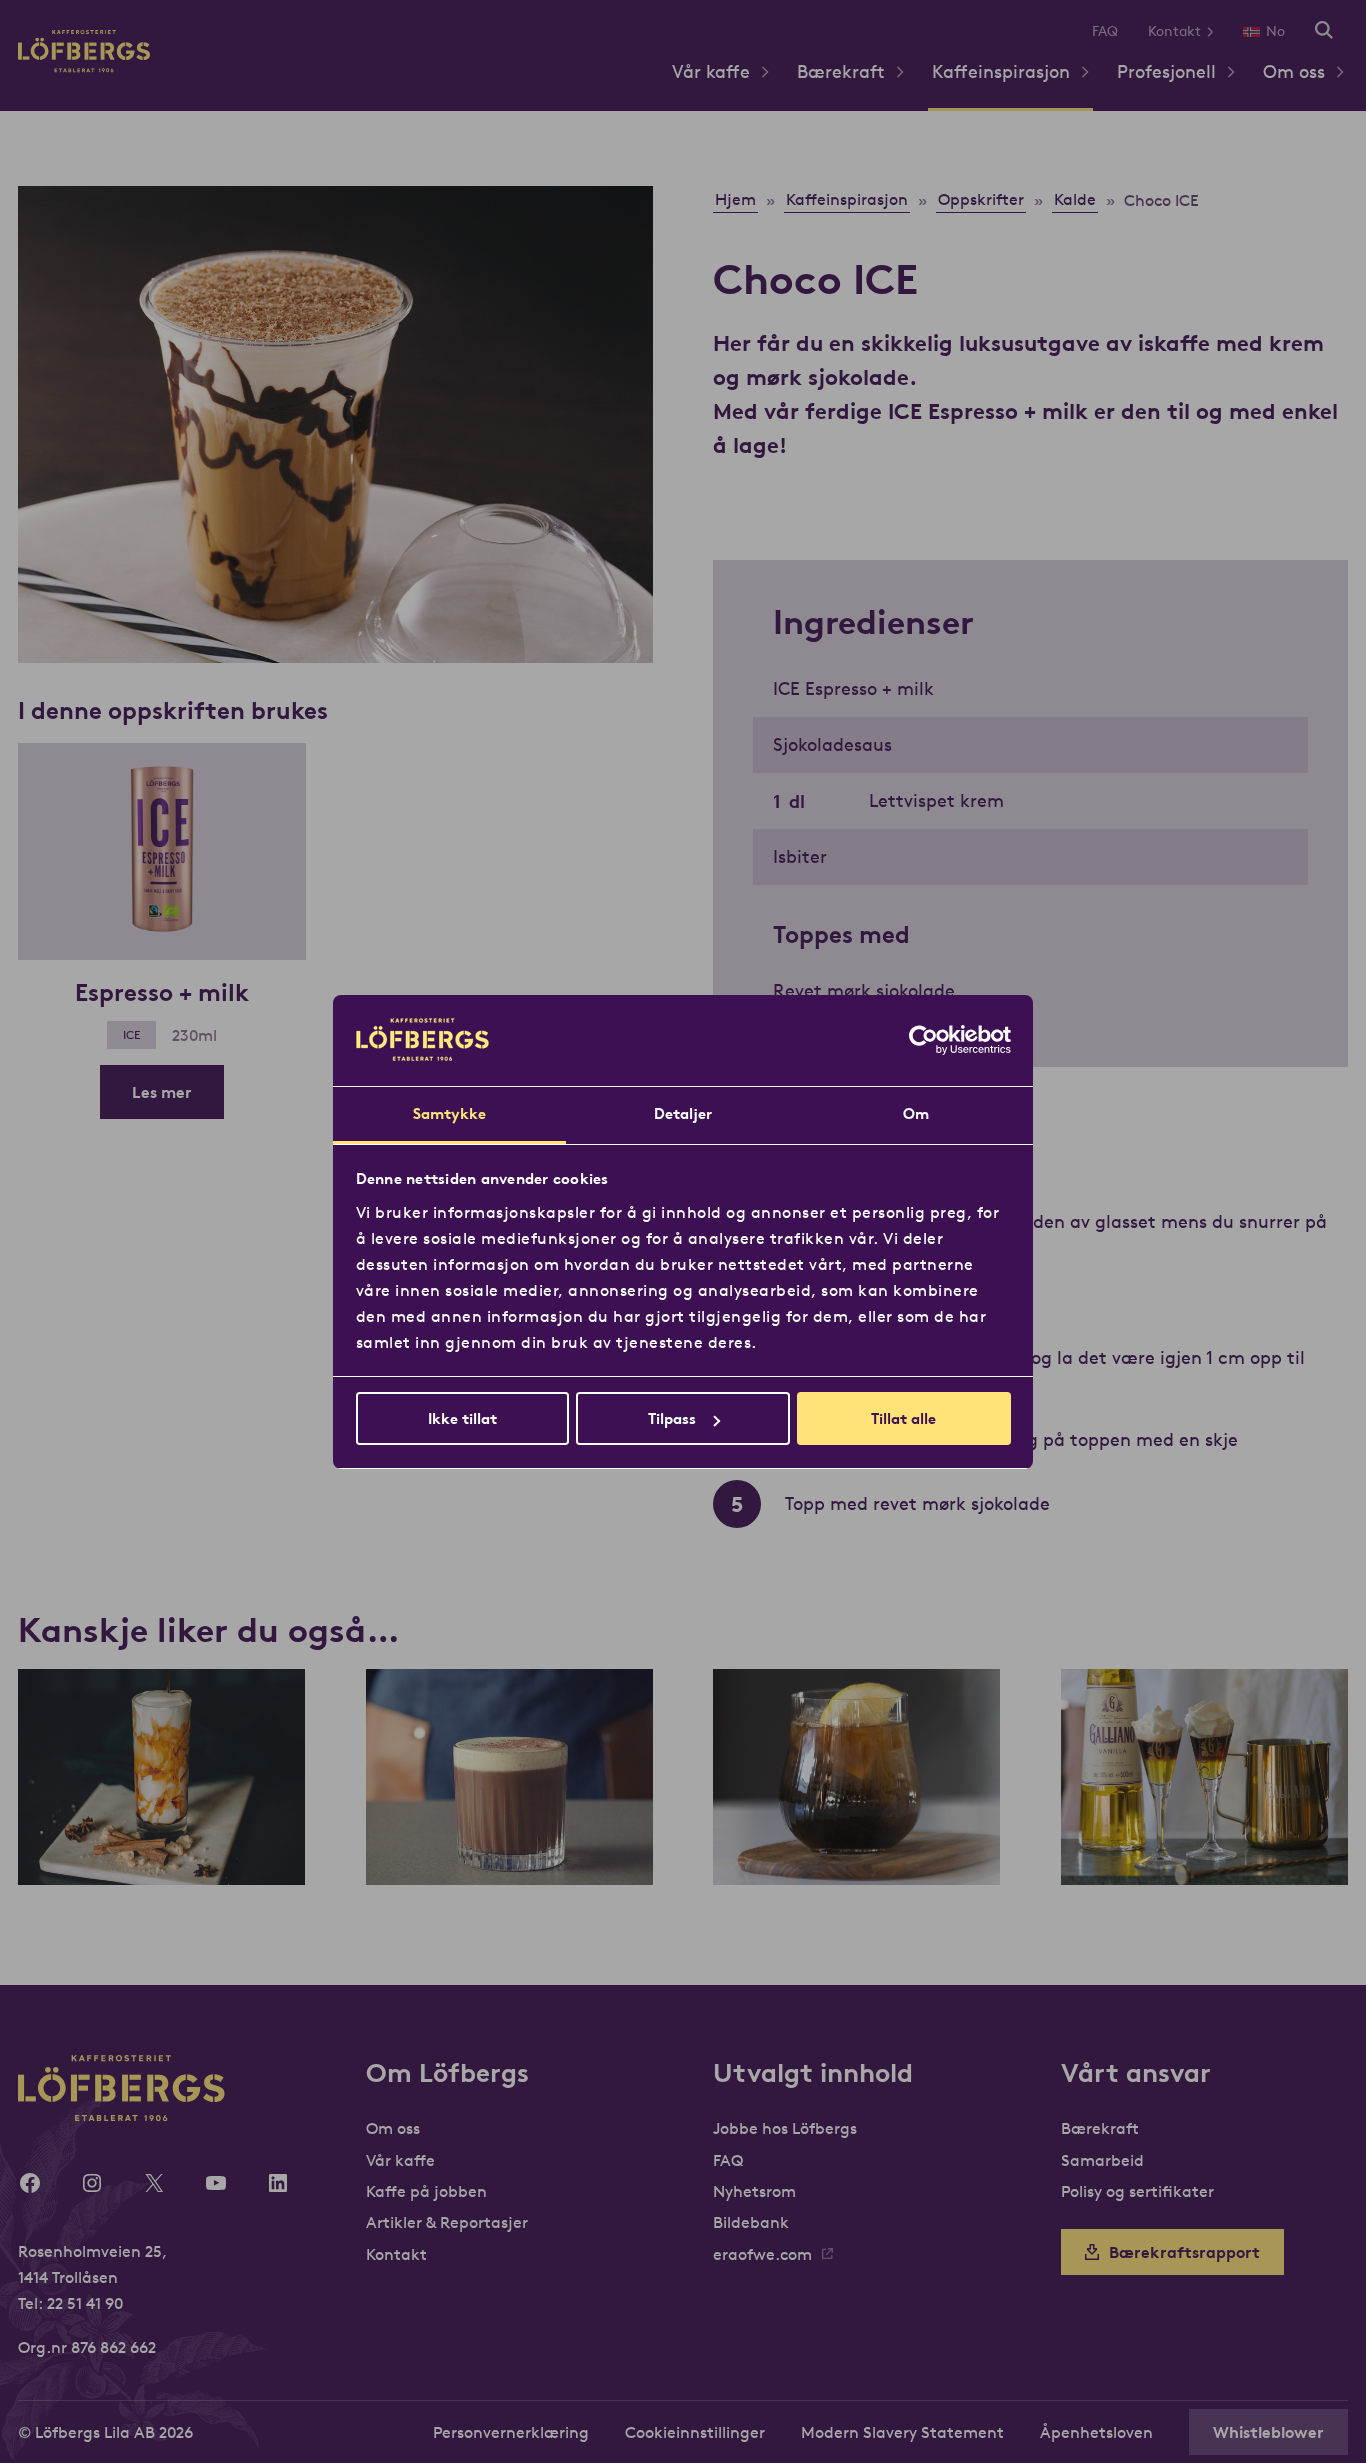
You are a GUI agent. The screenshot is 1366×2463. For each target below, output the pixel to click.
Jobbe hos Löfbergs (785, 2128)
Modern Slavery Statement (902, 2432)
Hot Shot (1204, 1844)
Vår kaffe (711, 71)
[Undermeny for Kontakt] (1217, 31)
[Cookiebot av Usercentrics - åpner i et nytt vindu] (923, 1040)
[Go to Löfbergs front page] (84, 66)
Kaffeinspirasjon (1001, 71)
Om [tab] (916, 1113)
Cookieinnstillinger (695, 2432)
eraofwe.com (762, 2254)
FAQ (1105, 31)
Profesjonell (1166, 71)
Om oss (1294, 71)
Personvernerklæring (511, 2432)
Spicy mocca (509, 1844)
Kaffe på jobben (426, 2191)
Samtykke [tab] (450, 1113)
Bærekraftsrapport (1184, 2252)
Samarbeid (1102, 2160)
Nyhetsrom (754, 2191)
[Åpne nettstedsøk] (1324, 31)
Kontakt (1174, 31)
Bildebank (751, 2222)
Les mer (162, 1092)
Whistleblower (1268, 2432)
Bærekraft (841, 71)
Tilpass (672, 1418)
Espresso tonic (856, 1844)
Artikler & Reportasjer (447, 2222)
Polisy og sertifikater (1137, 2191)
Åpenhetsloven (1096, 2432)
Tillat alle (903, 1418)
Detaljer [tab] (683, 1113)
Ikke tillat (462, 1418)
